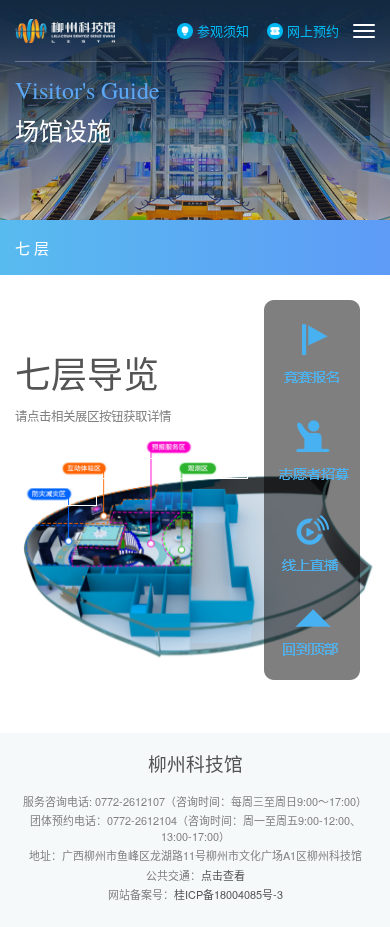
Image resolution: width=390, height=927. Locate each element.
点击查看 (223, 875)
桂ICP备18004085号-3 (228, 894)
